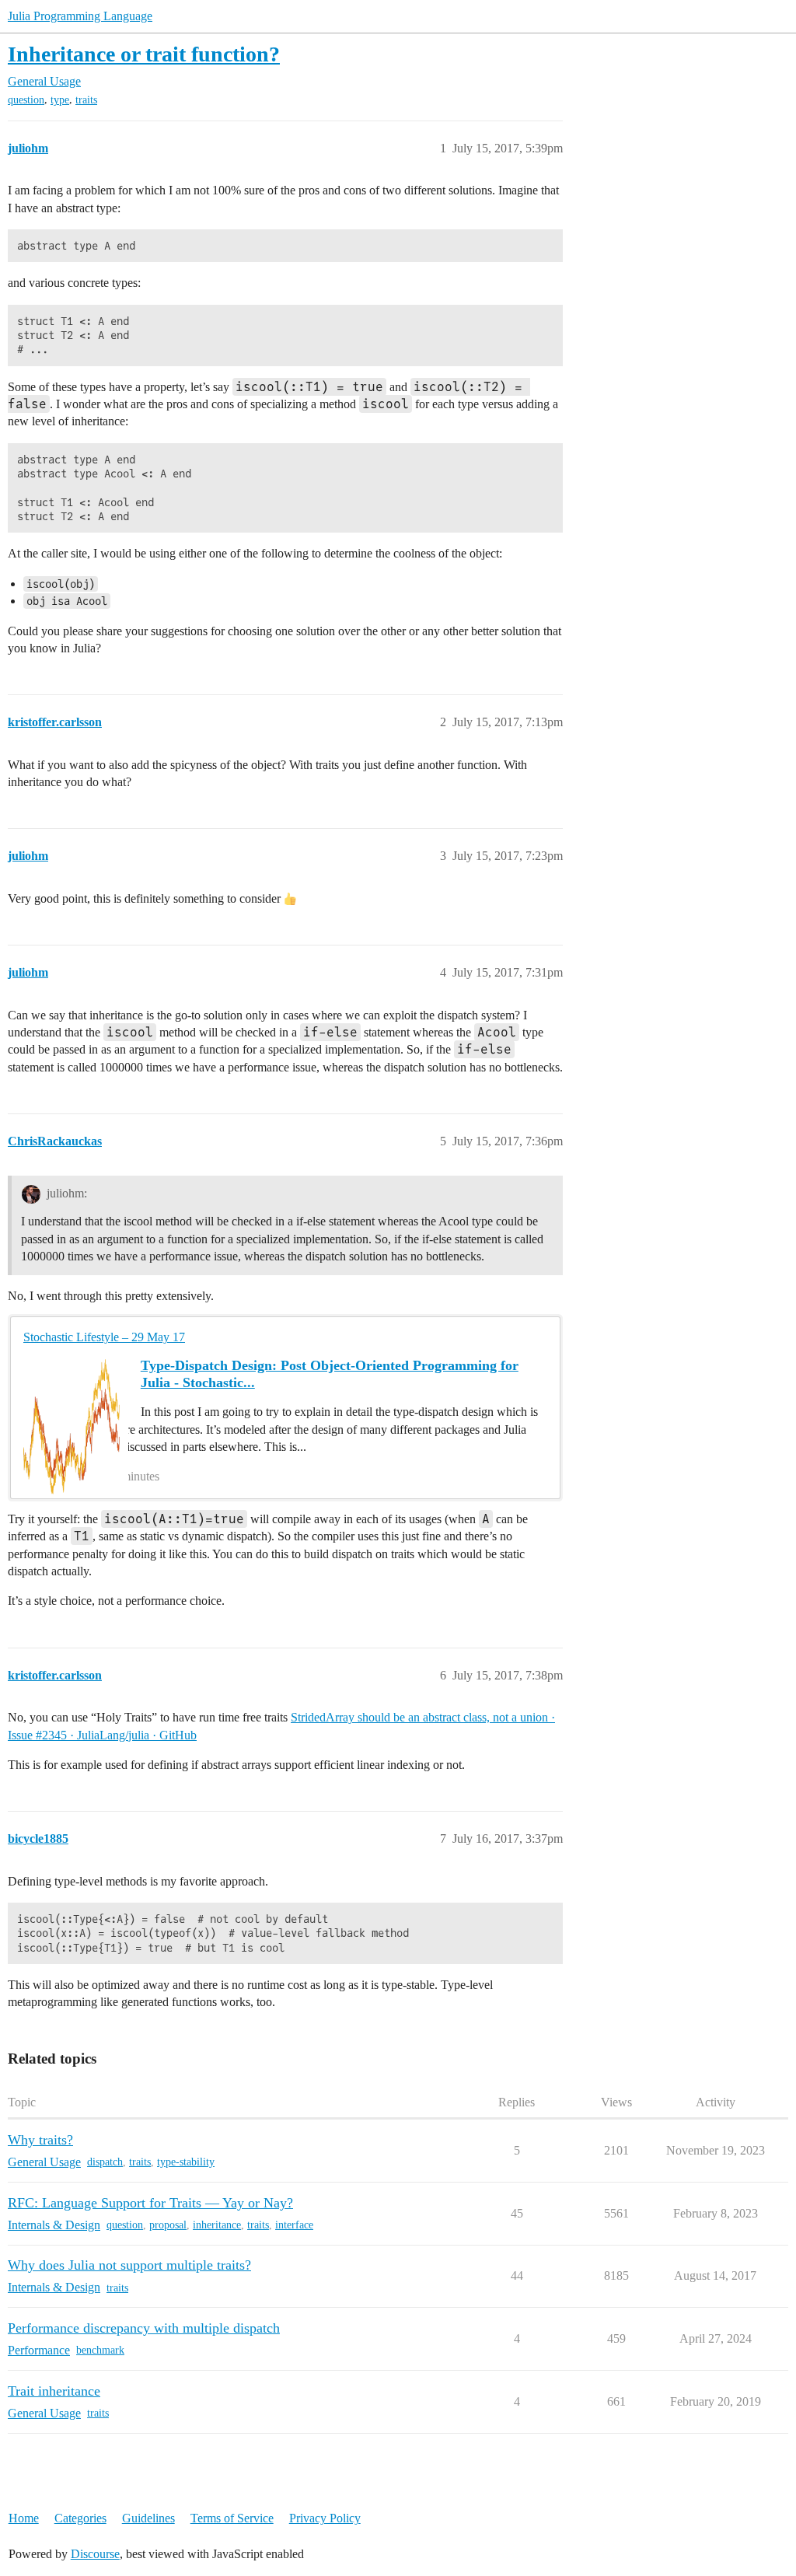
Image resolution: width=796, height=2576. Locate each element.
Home (24, 2518)
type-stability (186, 2162)
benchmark (100, 2350)
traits (86, 100)
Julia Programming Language (80, 16)
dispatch (105, 2162)
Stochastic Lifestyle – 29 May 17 (104, 1337)
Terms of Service (232, 2518)
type (60, 100)
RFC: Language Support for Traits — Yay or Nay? (150, 2203)
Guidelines (148, 2518)
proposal (168, 2225)
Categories (80, 2518)
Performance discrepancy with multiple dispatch (144, 2328)
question (26, 100)
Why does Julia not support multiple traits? (129, 2265)
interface (294, 2225)
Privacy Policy (325, 2518)
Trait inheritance (54, 2391)
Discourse (95, 2554)
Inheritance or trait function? (144, 54)
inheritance (217, 2225)
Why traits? (40, 2140)
